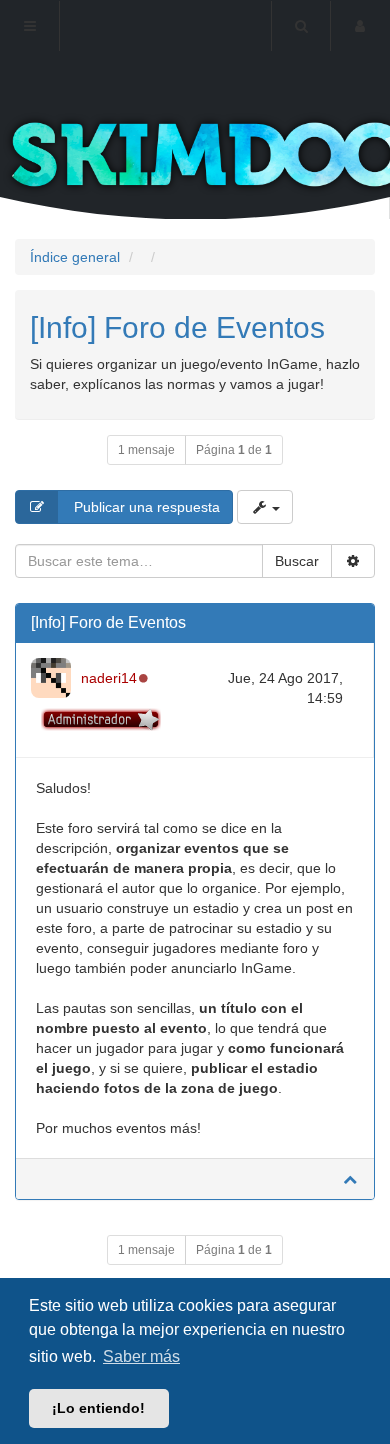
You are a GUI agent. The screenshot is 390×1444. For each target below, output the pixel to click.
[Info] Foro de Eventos (177, 327)
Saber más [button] (141, 1356)
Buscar (297, 561)
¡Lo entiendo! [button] (98, 1408)
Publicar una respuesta (145, 507)
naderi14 (109, 678)
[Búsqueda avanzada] (353, 561)
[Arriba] (350, 1179)
